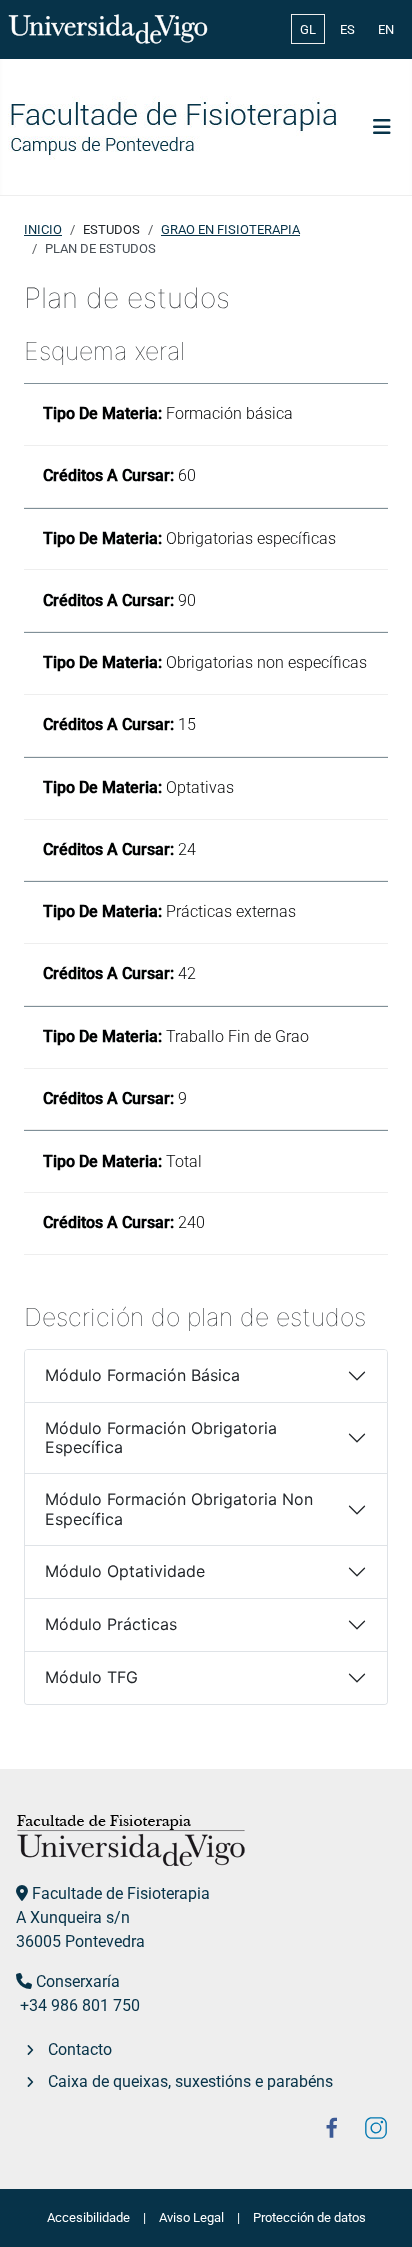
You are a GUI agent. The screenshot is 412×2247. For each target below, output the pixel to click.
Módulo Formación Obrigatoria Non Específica (179, 1508)
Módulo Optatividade (125, 1571)
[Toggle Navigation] (382, 127)
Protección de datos (309, 2217)
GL (308, 29)
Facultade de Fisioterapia (121, 1893)
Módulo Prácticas (111, 1624)
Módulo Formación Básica (142, 1375)
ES (347, 29)
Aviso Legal (191, 2217)
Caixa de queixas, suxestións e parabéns (190, 2081)
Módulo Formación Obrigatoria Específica (161, 1437)
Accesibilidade (88, 2217)
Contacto (80, 2049)
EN (386, 29)
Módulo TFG (91, 1677)
